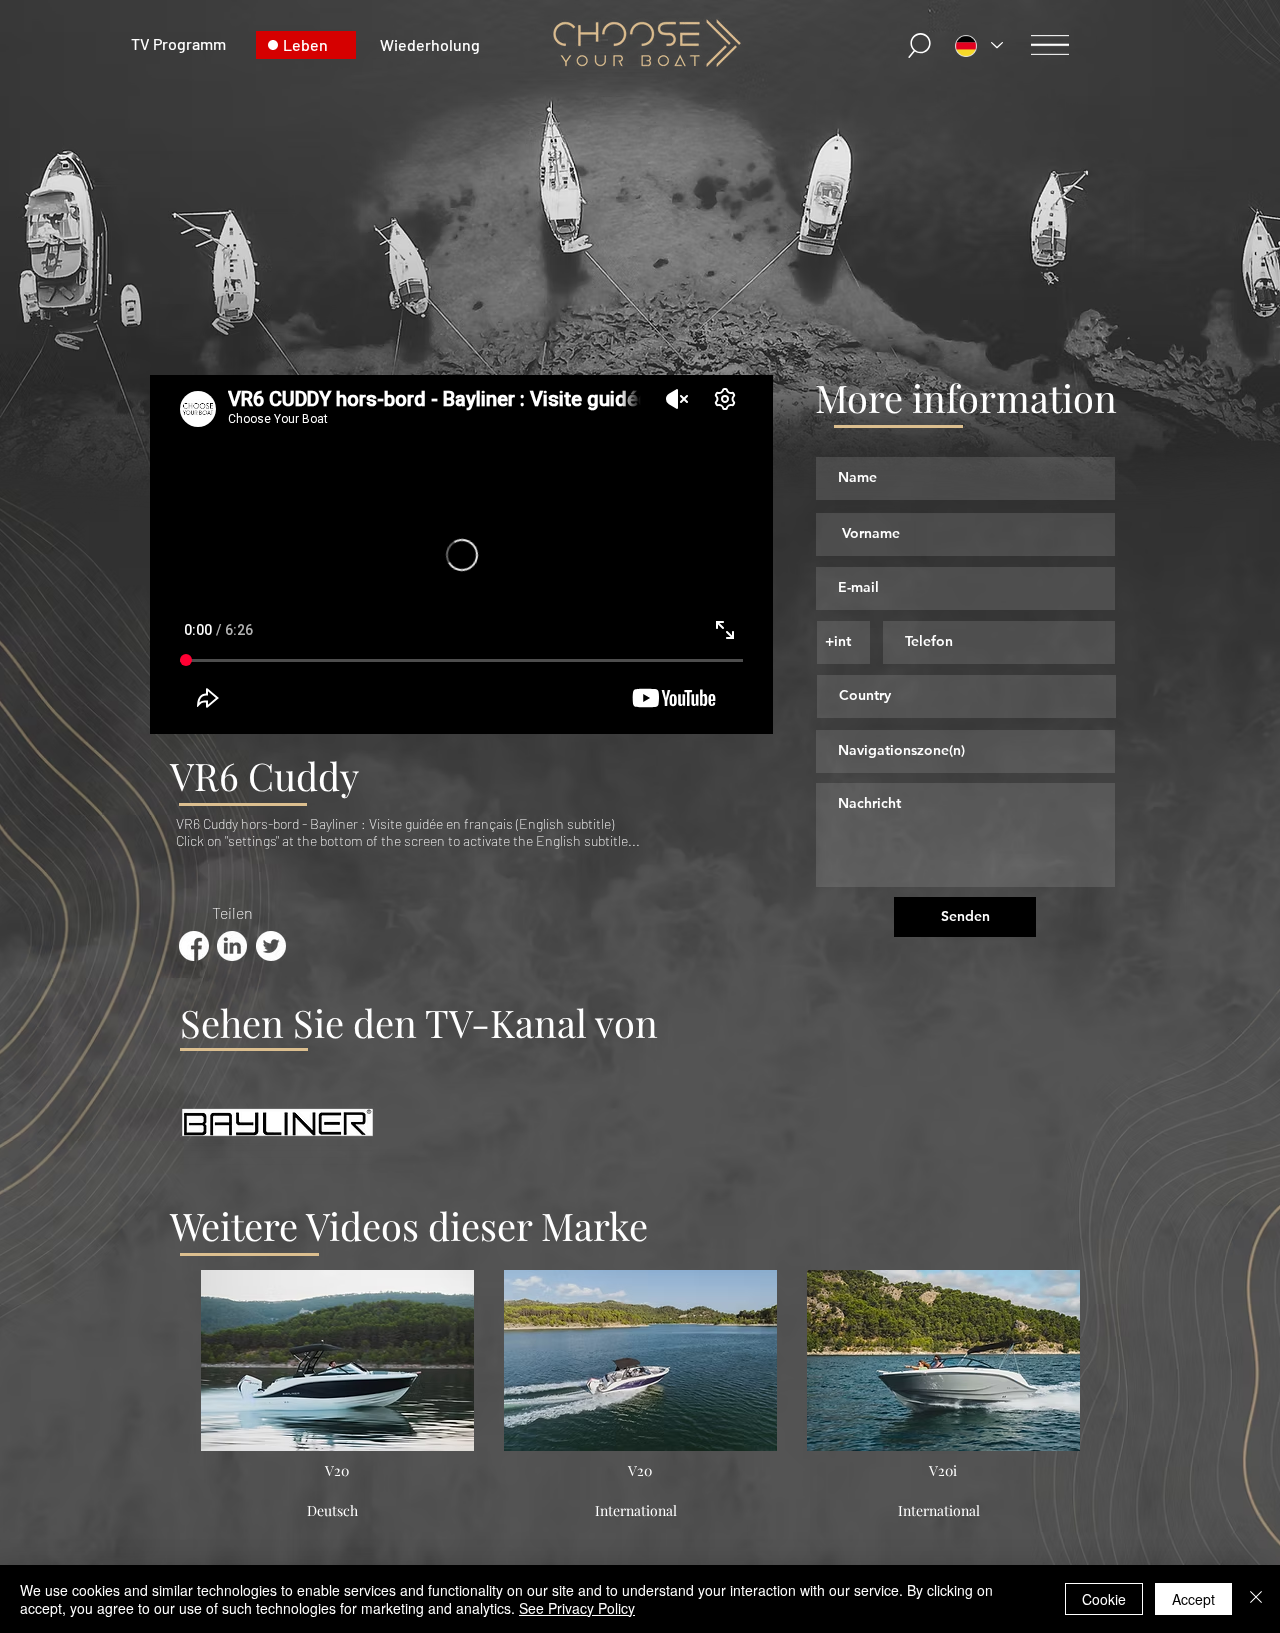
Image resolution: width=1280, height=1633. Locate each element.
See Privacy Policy (577, 1608)
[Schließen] (1256, 1599)
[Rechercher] (920, 45)
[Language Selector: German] (979, 45)
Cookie (1104, 1599)
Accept (1193, 1599)
